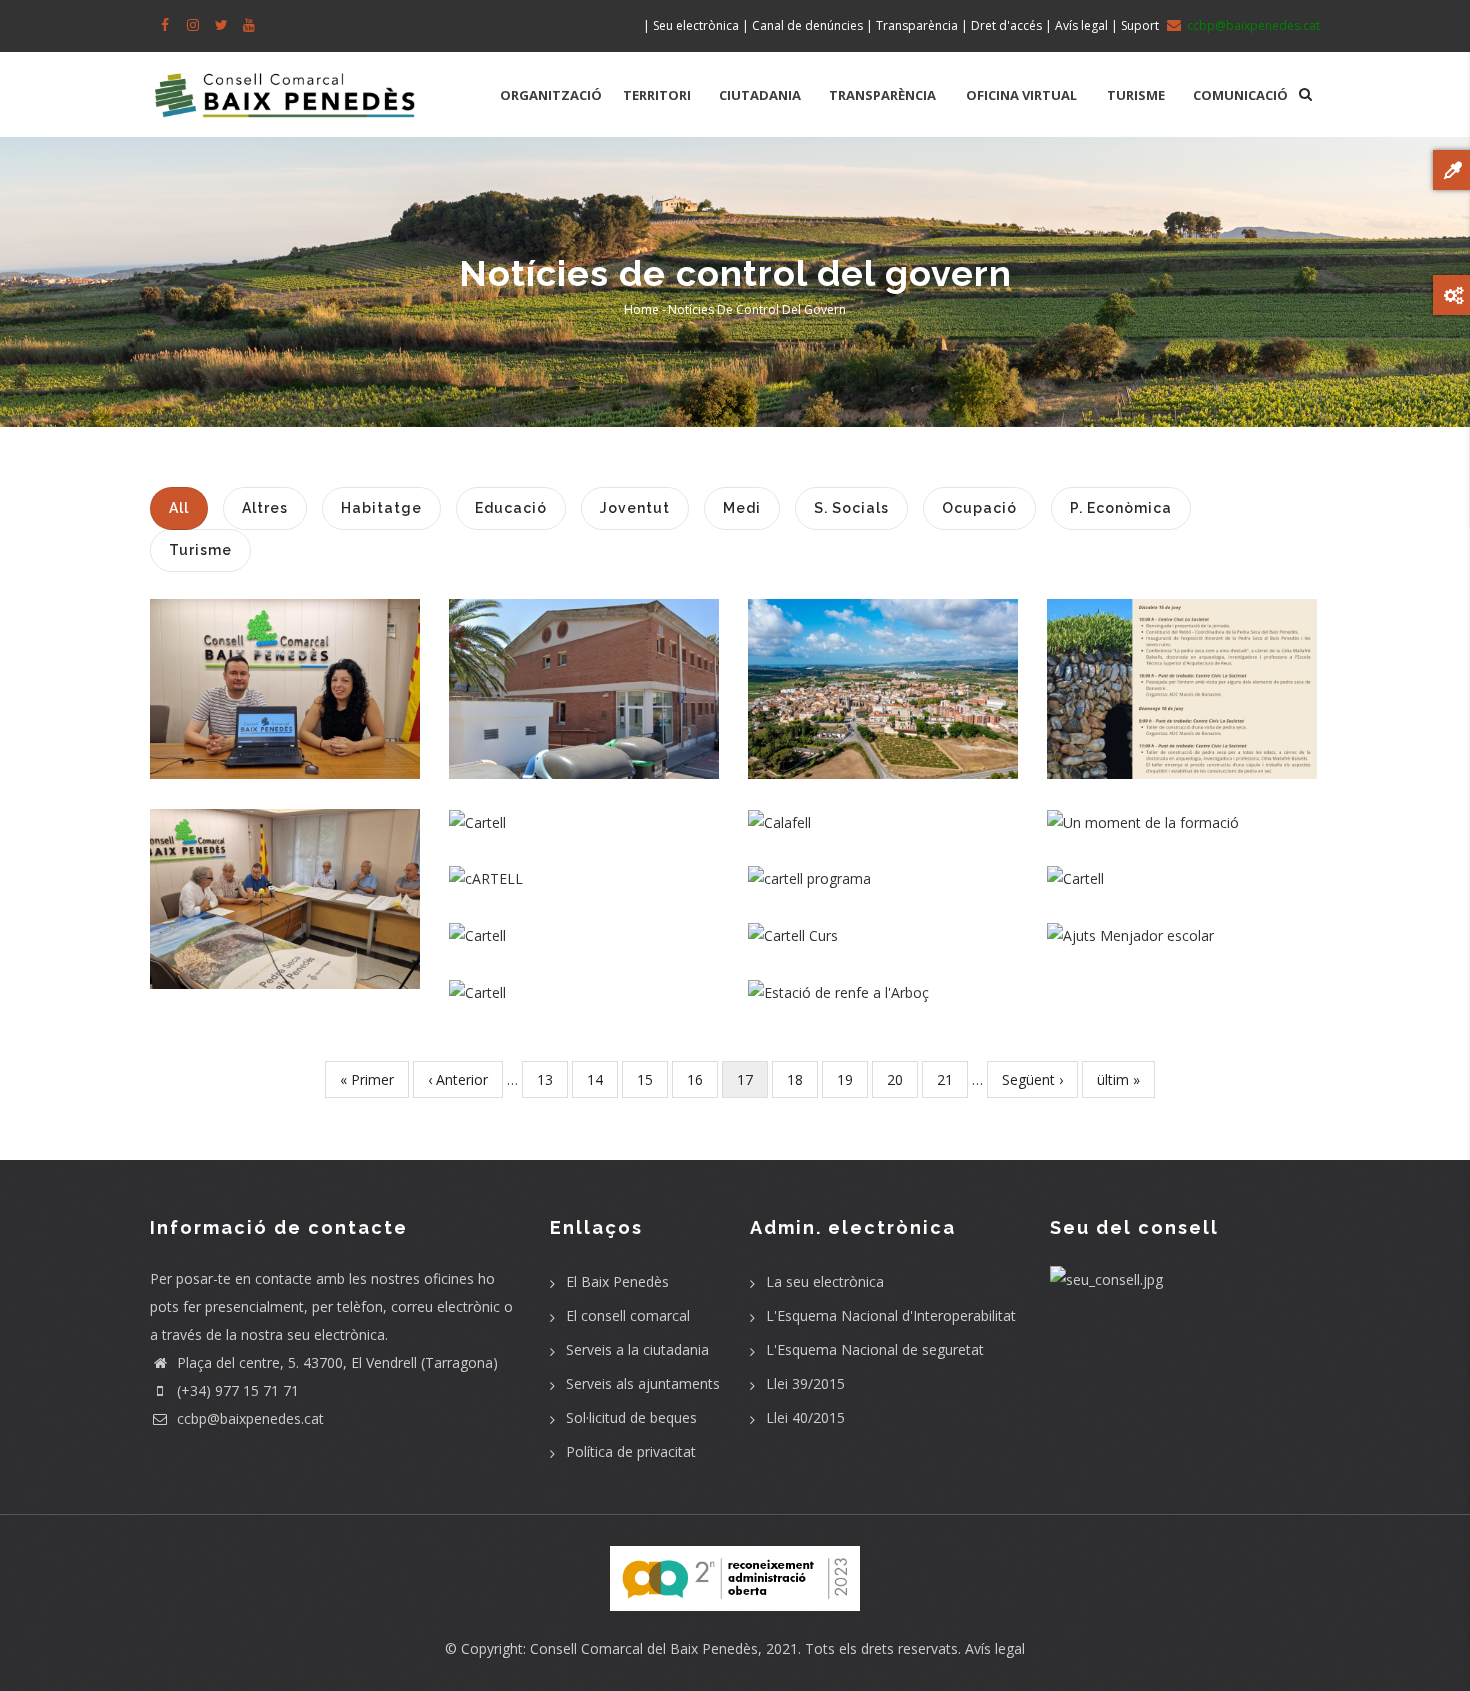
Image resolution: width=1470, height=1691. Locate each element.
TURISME (1136, 95)
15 (652, 1079)
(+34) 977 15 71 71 (236, 1390)
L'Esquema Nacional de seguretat (875, 1349)
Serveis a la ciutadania (637, 1349)
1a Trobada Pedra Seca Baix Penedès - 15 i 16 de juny (1182, 669)
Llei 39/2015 (805, 1383)
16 (702, 1079)
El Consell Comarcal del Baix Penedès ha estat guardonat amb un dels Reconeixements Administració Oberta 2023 (584, 810)
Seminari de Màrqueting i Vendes (1182, 866)
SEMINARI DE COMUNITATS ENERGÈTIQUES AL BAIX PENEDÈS (584, 865)
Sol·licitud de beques (631, 1417)
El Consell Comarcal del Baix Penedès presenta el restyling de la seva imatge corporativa (285, 682)
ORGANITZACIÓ (551, 95)
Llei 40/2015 (805, 1417)
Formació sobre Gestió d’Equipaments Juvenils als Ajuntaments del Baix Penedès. (1182, 809)
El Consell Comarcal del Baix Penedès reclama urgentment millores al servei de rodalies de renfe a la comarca (883, 980)
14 (602, 1079)
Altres (584, 751)
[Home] (285, 85)
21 (952, 1079)
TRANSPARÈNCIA (882, 95)
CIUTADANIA (760, 95)
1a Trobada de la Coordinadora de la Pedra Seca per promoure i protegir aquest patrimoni (285, 879)
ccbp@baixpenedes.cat (248, 1418)
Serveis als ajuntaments (643, 1383)
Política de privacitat (631, 1451)
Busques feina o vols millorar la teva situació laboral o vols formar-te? (883, 866)
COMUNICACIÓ (1240, 95)
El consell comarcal (628, 1315)
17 (752, 1084)
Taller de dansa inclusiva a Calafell (584, 980)
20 (902, 1079)
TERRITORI (657, 95)
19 (852, 1079)
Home (641, 309)
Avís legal (995, 1648)
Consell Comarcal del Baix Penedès (644, 1648)
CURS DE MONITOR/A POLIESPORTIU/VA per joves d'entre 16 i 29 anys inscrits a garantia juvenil (584, 923)
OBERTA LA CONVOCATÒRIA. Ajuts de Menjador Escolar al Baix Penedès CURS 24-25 (1182, 922)
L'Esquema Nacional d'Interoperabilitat (891, 1315)
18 (802, 1079)
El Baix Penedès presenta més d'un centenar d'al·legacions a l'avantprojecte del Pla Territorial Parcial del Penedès (883, 670)
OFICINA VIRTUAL (1021, 95)
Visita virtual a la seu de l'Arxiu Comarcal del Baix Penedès (584, 669)
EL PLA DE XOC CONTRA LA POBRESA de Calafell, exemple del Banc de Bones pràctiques (883, 809)
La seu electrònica (825, 1281)
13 (552, 1079)
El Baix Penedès (617, 1281)
